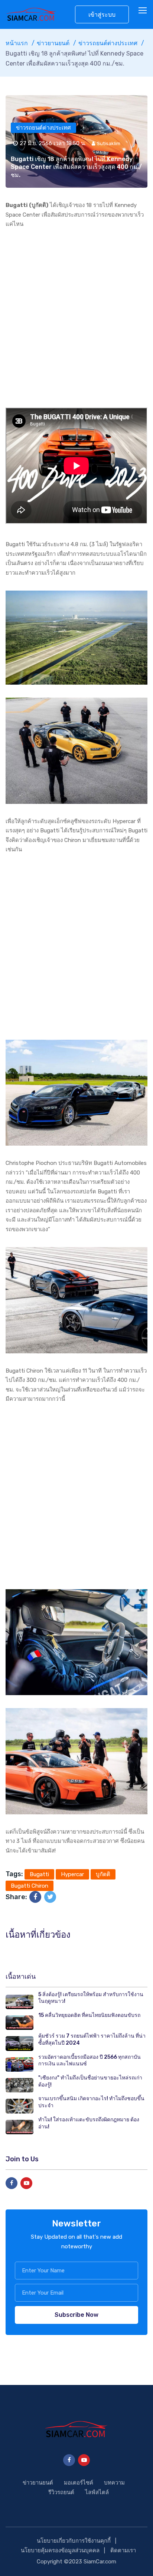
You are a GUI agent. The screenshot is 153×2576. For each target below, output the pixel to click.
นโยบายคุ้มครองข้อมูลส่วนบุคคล (60, 2550)
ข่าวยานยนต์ (53, 43)
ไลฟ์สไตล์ (97, 2492)
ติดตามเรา (123, 2550)
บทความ (114, 2483)
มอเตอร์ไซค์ (79, 2483)
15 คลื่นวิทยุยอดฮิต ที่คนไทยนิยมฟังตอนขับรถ (89, 2015)
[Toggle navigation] (143, 11)
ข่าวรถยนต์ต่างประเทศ (108, 43)
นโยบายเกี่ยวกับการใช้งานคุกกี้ (74, 2541)
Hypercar (72, 1874)
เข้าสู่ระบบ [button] (102, 15)
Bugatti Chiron (30, 1886)
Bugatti (39, 1874)
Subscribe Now (76, 2315)
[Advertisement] (76, 318)
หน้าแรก (17, 43)
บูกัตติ (103, 1874)
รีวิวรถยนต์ (61, 2492)
